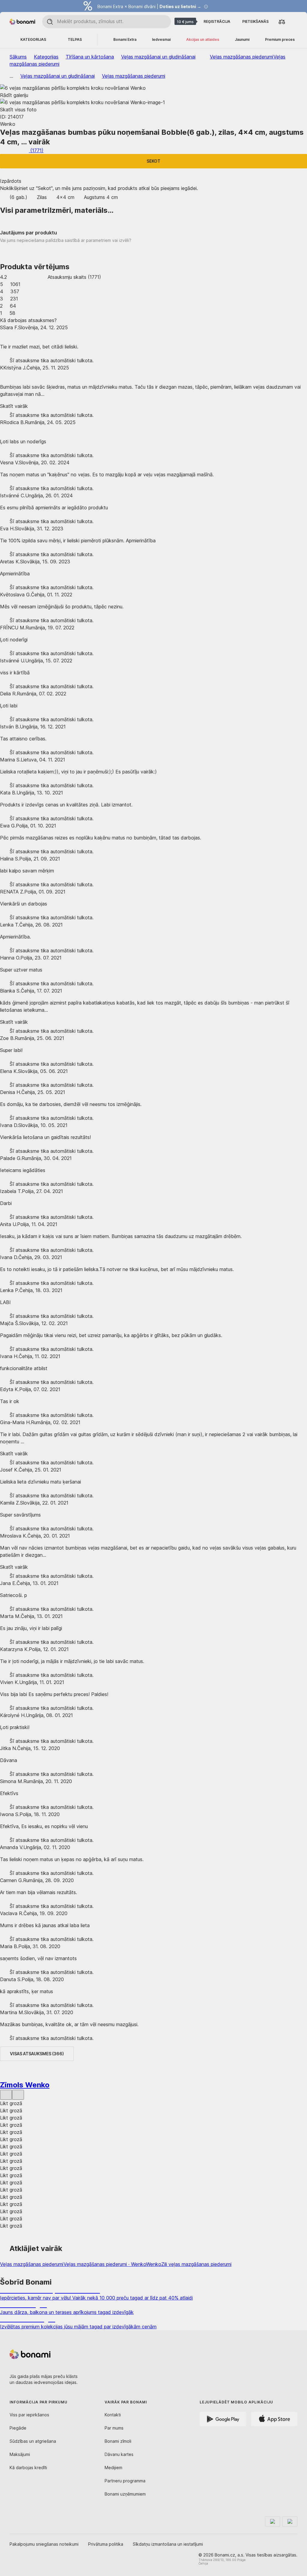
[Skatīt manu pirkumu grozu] (294, 21)
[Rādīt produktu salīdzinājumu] (282, 22)
